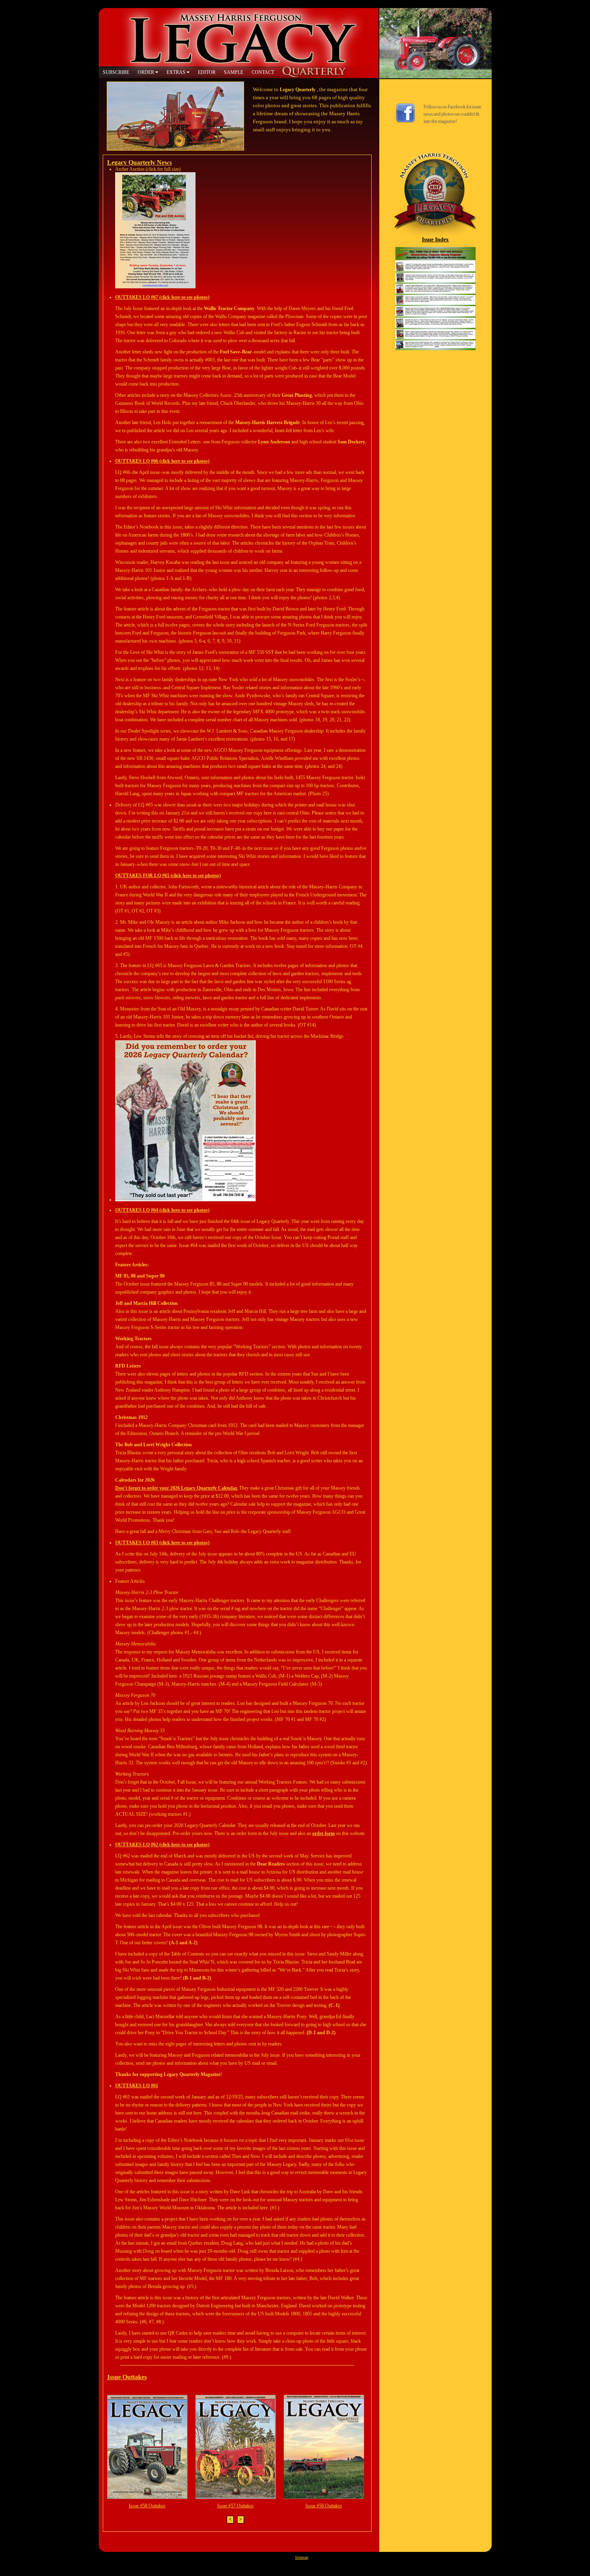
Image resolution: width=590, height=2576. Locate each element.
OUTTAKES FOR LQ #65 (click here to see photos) (168, 876)
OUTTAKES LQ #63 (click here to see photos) (162, 1543)
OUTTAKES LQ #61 (137, 2086)
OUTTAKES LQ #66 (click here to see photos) (162, 461)
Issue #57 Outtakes (147, 2506)
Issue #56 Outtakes (235, 2506)
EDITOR (207, 72)
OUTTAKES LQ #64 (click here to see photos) (162, 1210)
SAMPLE (234, 72)
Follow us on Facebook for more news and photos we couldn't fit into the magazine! (452, 114)
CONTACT (263, 72)
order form (323, 1833)
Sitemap (302, 2557)
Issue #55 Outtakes (323, 2506)
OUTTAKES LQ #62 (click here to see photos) (162, 1845)
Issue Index (435, 239)
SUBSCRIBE (116, 72)
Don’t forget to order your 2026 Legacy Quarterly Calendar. (177, 1488)
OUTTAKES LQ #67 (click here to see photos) (162, 297)
